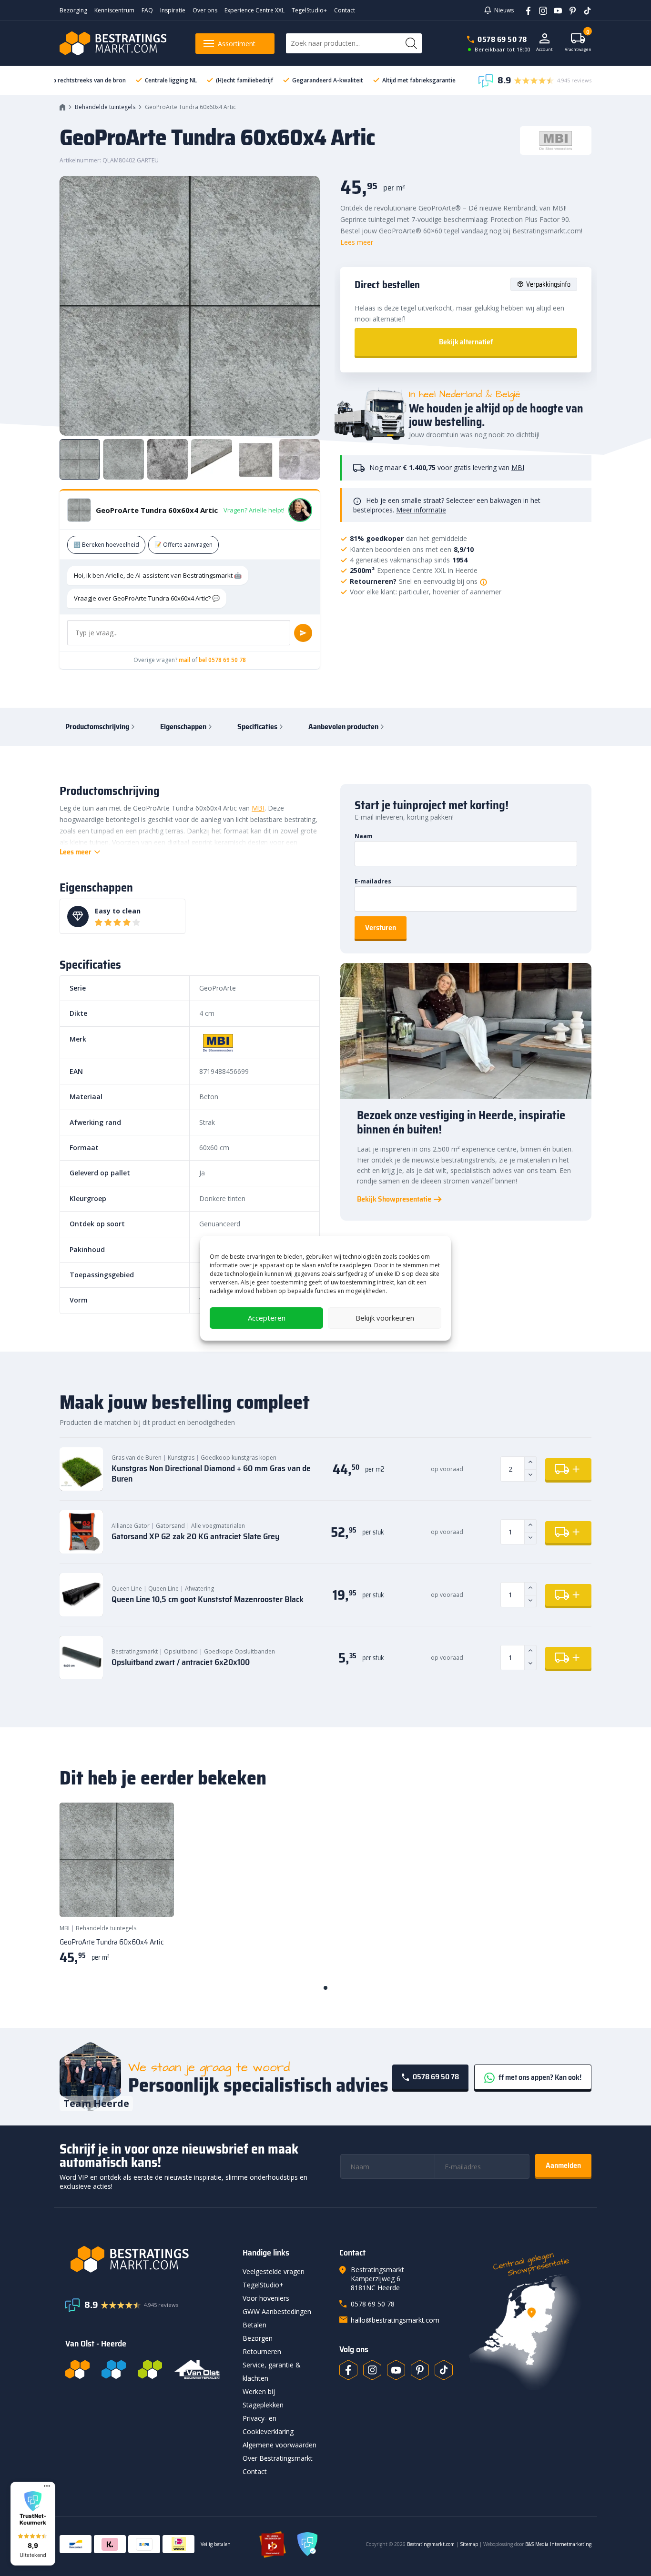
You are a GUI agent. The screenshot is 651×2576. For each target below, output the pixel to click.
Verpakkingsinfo (548, 284)
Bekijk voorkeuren (385, 1318)
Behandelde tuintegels (105, 107)
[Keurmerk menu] (47, 2486)
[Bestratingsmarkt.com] (77, 2369)
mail (184, 660)
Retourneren (262, 2351)
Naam (364, 836)
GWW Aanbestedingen (277, 2311)
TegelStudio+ (309, 10)
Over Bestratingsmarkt (278, 2458)
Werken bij (259, 2391)
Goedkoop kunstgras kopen (239, 1458)
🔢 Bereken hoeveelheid (106, 545)
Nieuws (504, 10)
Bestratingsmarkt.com (431, 2544)
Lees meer (357, 242)
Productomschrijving (97, 727)
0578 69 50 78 (502, 39)
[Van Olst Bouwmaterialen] (197, 2369)
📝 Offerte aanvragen (183, 545)
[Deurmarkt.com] (114, 2369)
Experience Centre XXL (254, 10)
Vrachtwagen (578, 43)
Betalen (254, 2325)
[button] (33, 2524)
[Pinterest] (569, 10)
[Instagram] (540, 10)
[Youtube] (554, 10)
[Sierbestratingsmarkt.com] (150, 2369)
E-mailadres (373, 881)
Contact (345, 10)
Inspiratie (173, 10)
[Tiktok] (444, 2370)
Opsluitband (181, 1651)
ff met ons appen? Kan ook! (539, 2077)
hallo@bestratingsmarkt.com (395, 2320)
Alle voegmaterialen (218, 1526)
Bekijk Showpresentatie (394, 1199)
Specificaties (257, 727)
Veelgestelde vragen (274, 2271)
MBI (518, 467)
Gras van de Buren (137, 1458)
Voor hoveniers (266, 2298)
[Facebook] (525, 10)
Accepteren (267, 1318)
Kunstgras (181, 1458)
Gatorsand (170, 1526)
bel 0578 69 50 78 (222, 660)
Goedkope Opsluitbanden (239, 1651)
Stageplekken (263, 2405)
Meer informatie (421, 510)
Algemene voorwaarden (280, 2445)
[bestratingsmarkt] (148, 2259)
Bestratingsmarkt (135, 1651)
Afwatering (199, 1589)
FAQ (147, 10)
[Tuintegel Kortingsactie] (155, 1898)
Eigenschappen (183, 727)
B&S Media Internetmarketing (558, 2544)
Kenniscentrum (114, 10)
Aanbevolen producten (343, 727)
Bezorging (73, 10)
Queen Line (127, 1589)
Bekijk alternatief (466, 342)
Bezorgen (258, 2338)
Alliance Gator (131, 1526)
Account (544, 49)
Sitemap (469, 2544)
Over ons (205, 10)
